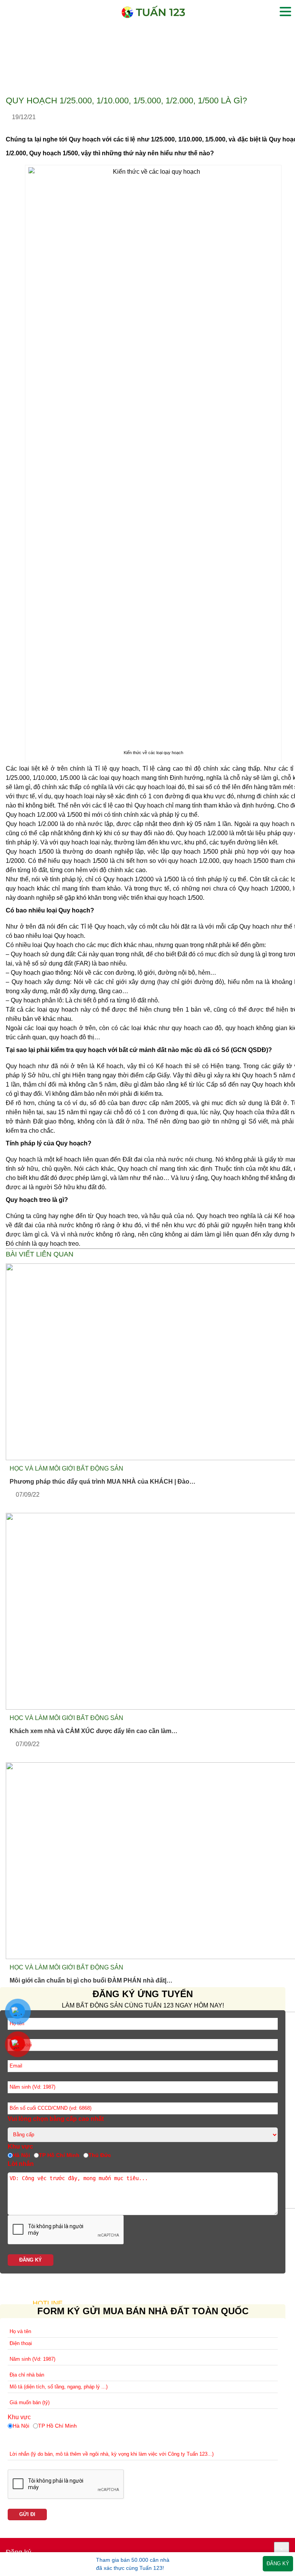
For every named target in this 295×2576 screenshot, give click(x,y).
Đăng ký (278, 2564)
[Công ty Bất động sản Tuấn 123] (153, 16)
